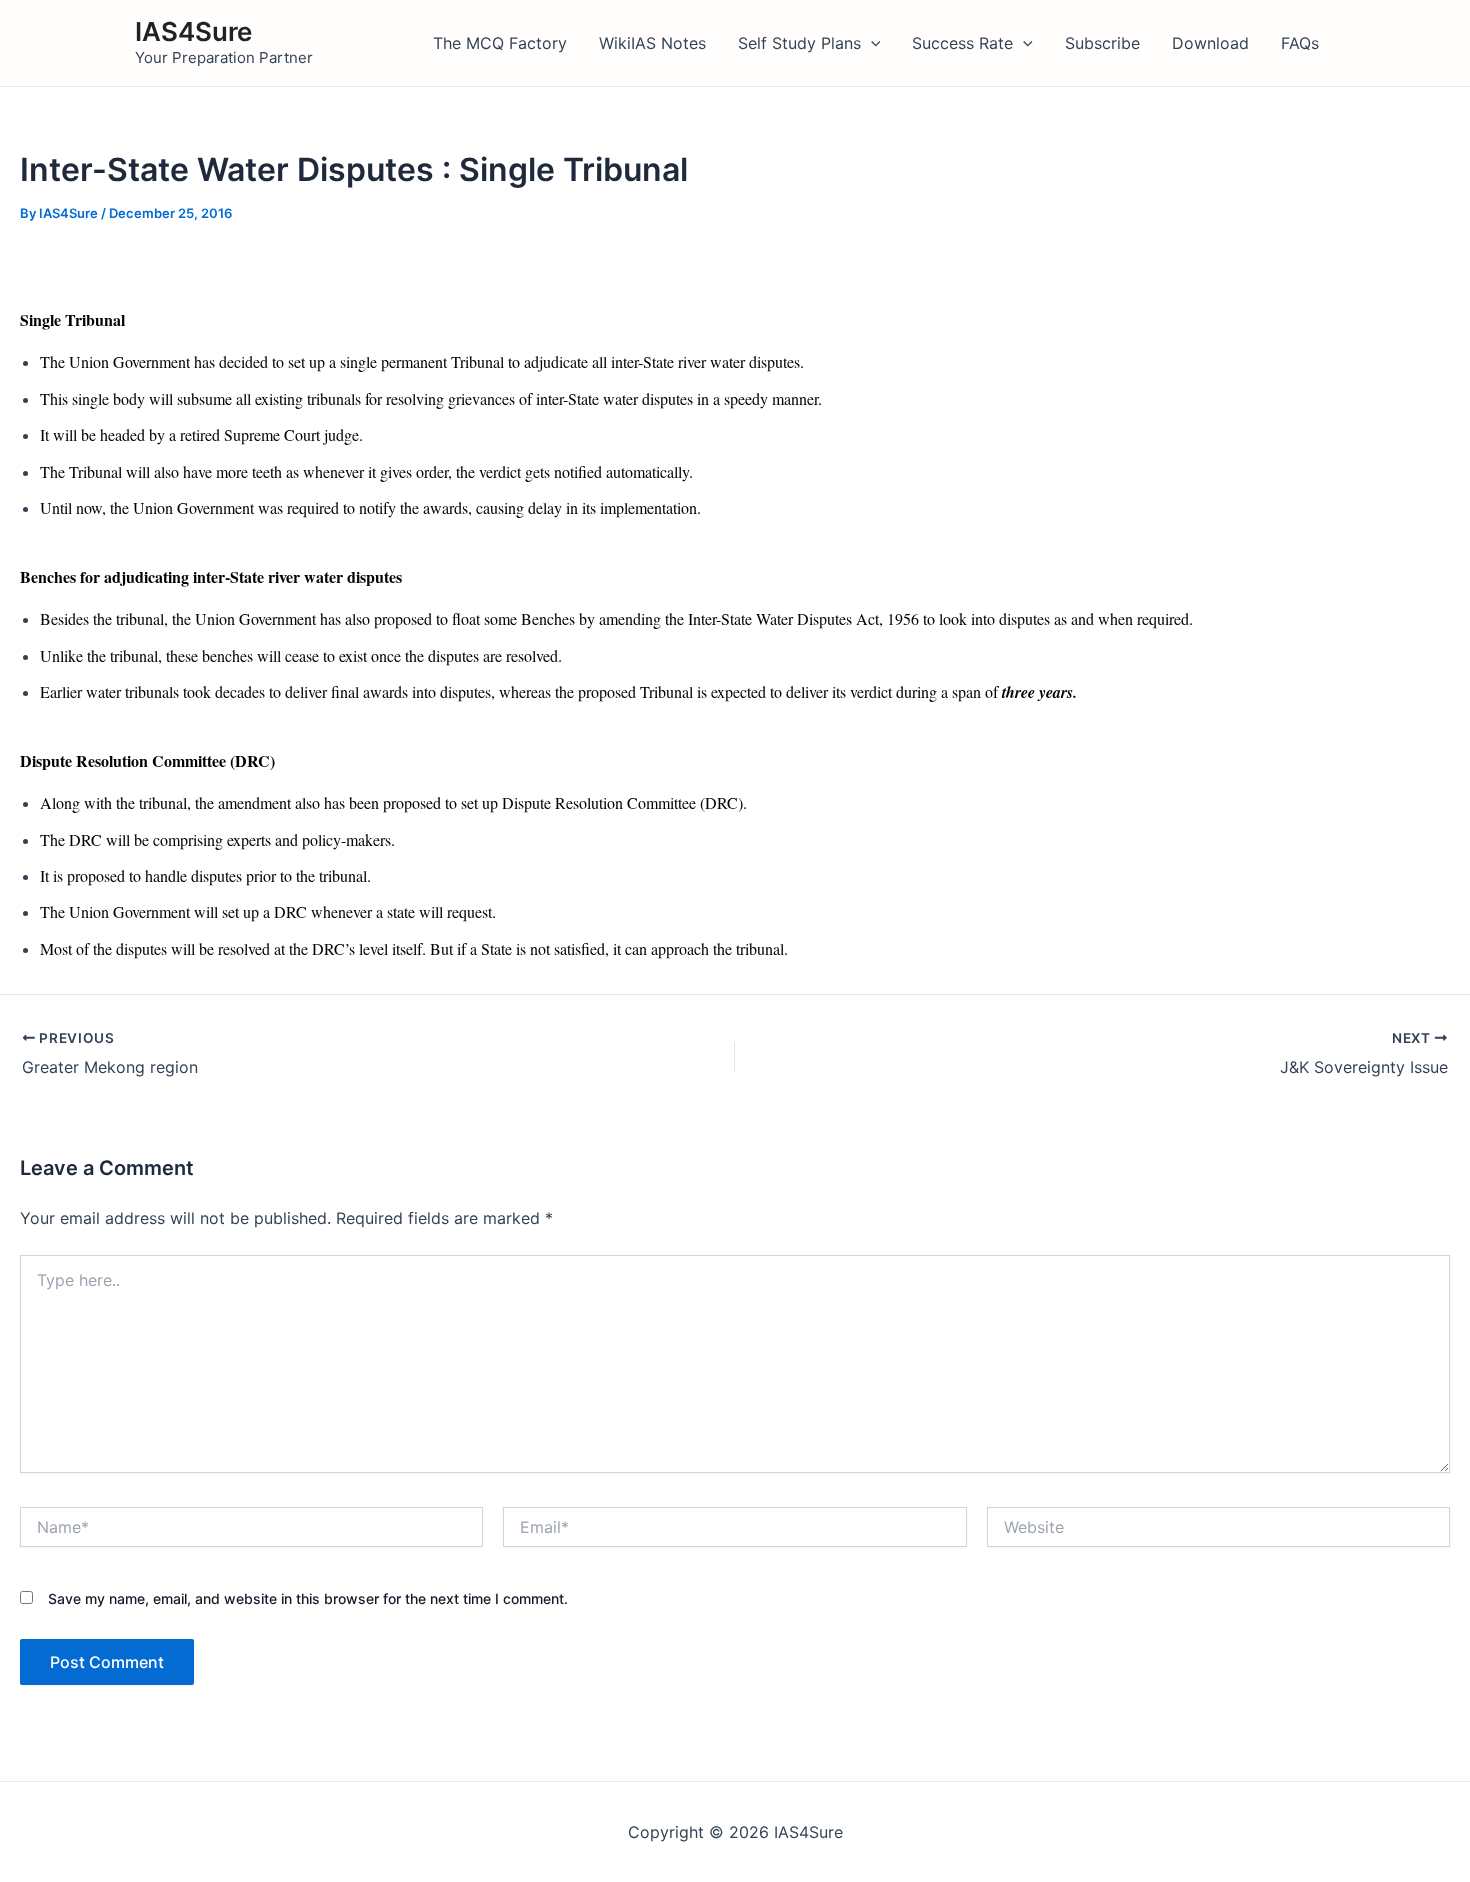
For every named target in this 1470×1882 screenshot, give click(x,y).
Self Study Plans (799, 43)
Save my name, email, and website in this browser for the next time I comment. (308, 1598)
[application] (871, 43)
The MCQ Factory (500, 43)
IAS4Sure (193, 31)
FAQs (1300, 43)
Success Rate (962, 43)
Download (1210, 43)
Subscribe (1102, 43)
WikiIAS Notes (652, 43)
